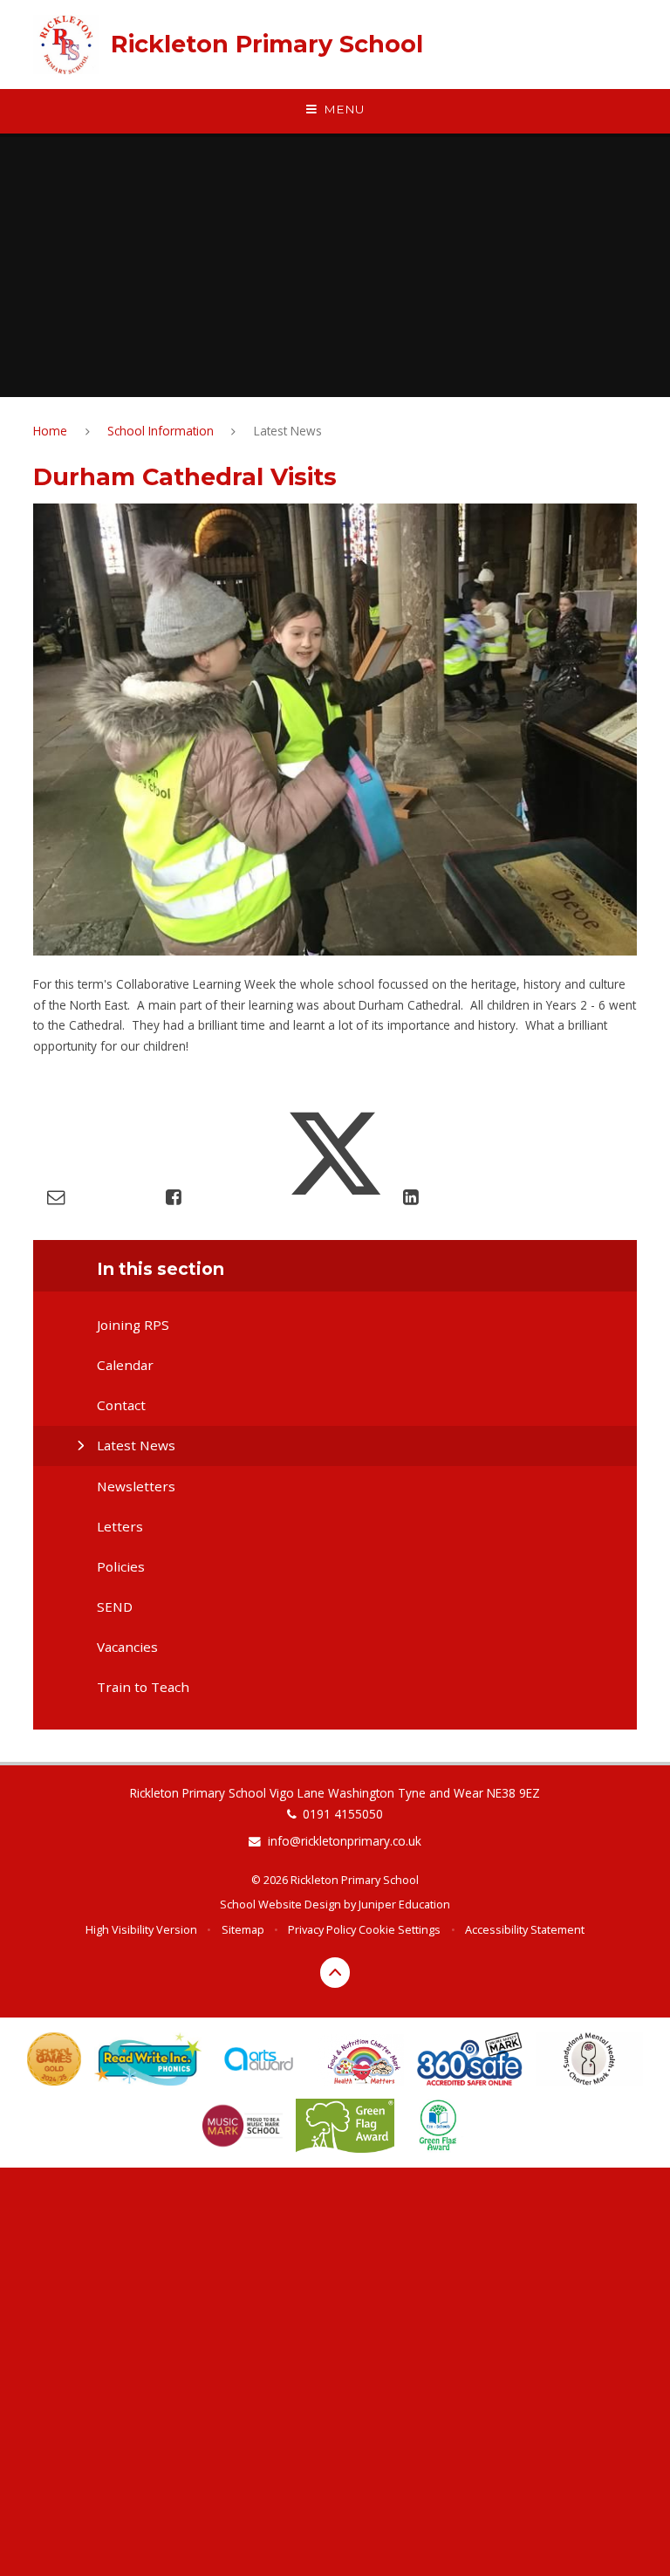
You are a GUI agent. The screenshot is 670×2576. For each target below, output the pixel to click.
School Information (161, 431)
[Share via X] (335, 1196)
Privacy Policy (322, 1929)
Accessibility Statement (525, 1929)
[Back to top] (335, 1973)
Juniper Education (404, 1904)
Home (50, 431)
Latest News (288, 431)
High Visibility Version (141, 1929)
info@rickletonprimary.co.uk (345, 1841)
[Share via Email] (56, 1196)
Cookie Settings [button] (400, 1929)
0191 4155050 (343, 1814)
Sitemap (243, 1929)
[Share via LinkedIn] (410, 1196)
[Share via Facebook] (173, 1196)
